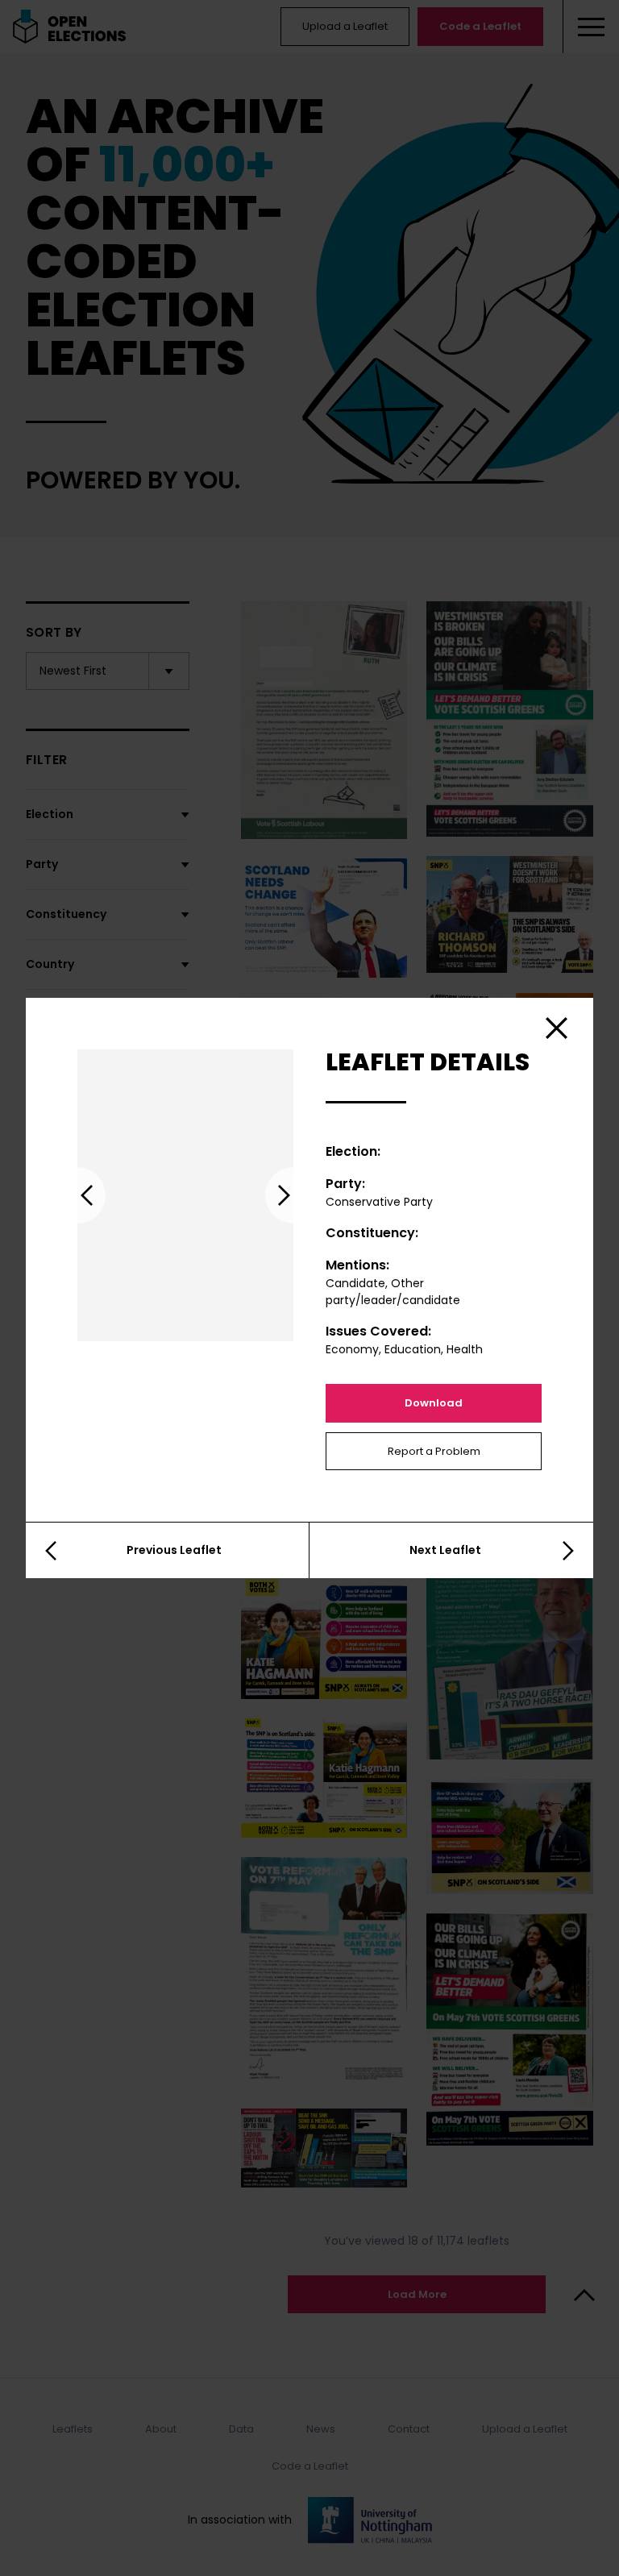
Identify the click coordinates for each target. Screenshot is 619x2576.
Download (434, 1403)
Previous (77, 1195)
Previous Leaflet (174, 1550)
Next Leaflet (445, 1550)
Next (293, 1195)
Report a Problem (434, 1451)
